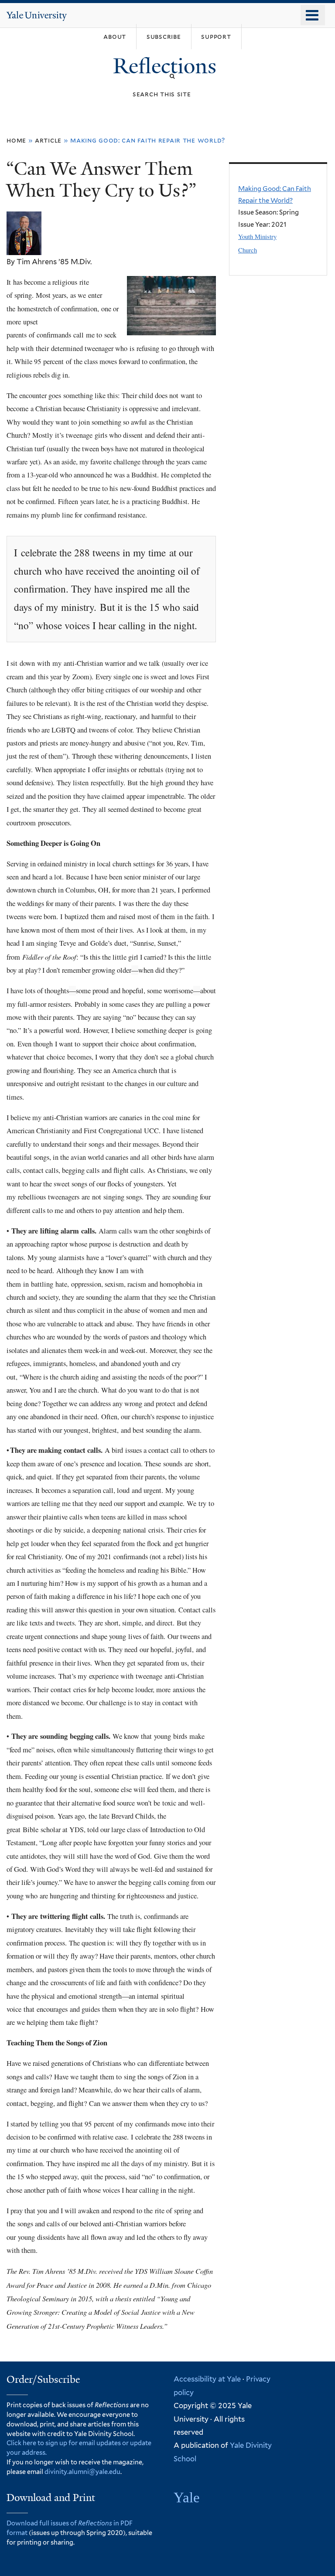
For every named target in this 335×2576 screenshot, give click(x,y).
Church (248, 250)
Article (48, 140)
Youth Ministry (257, 236)
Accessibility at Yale (207, 2379)
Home (16, 140)
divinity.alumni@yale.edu (82, 2472)
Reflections (167, 66)
